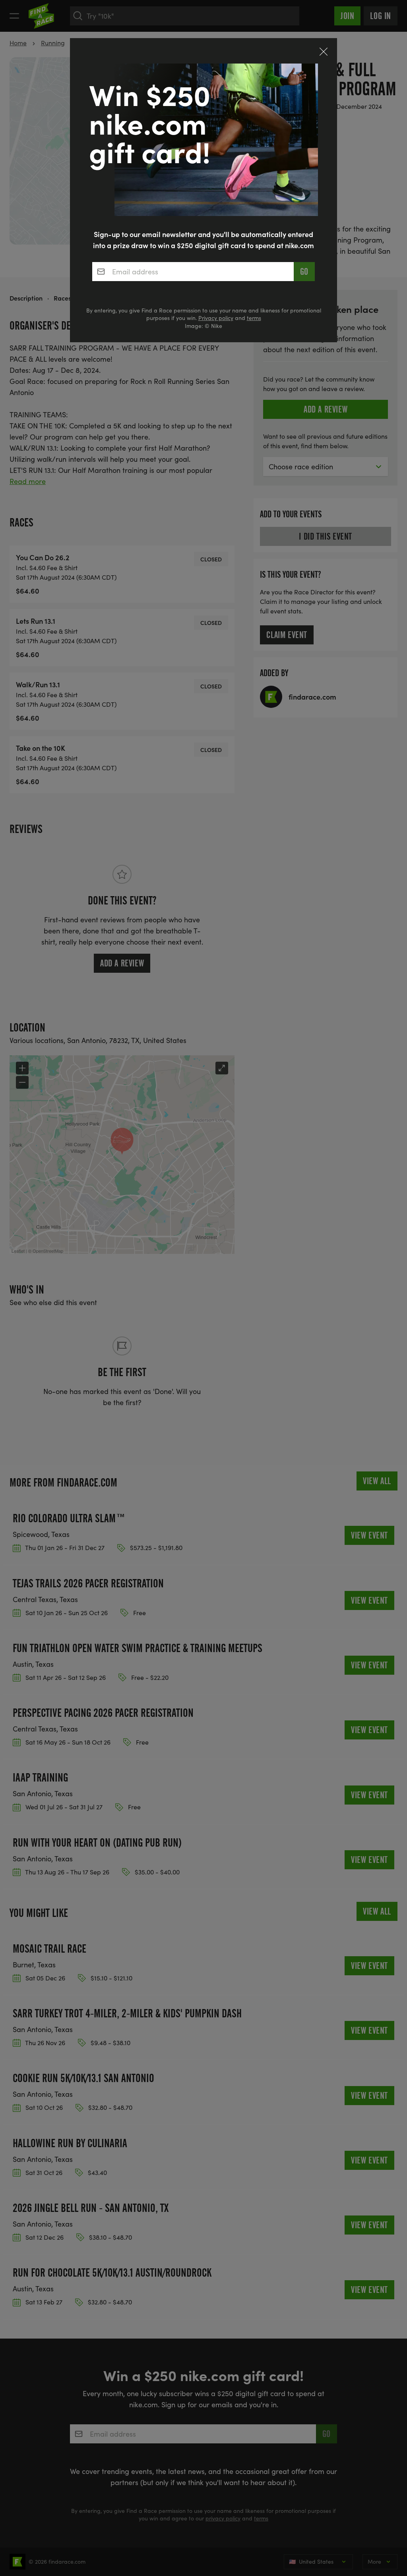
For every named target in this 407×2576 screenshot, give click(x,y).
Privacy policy (216, 318)
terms (254, 318)
